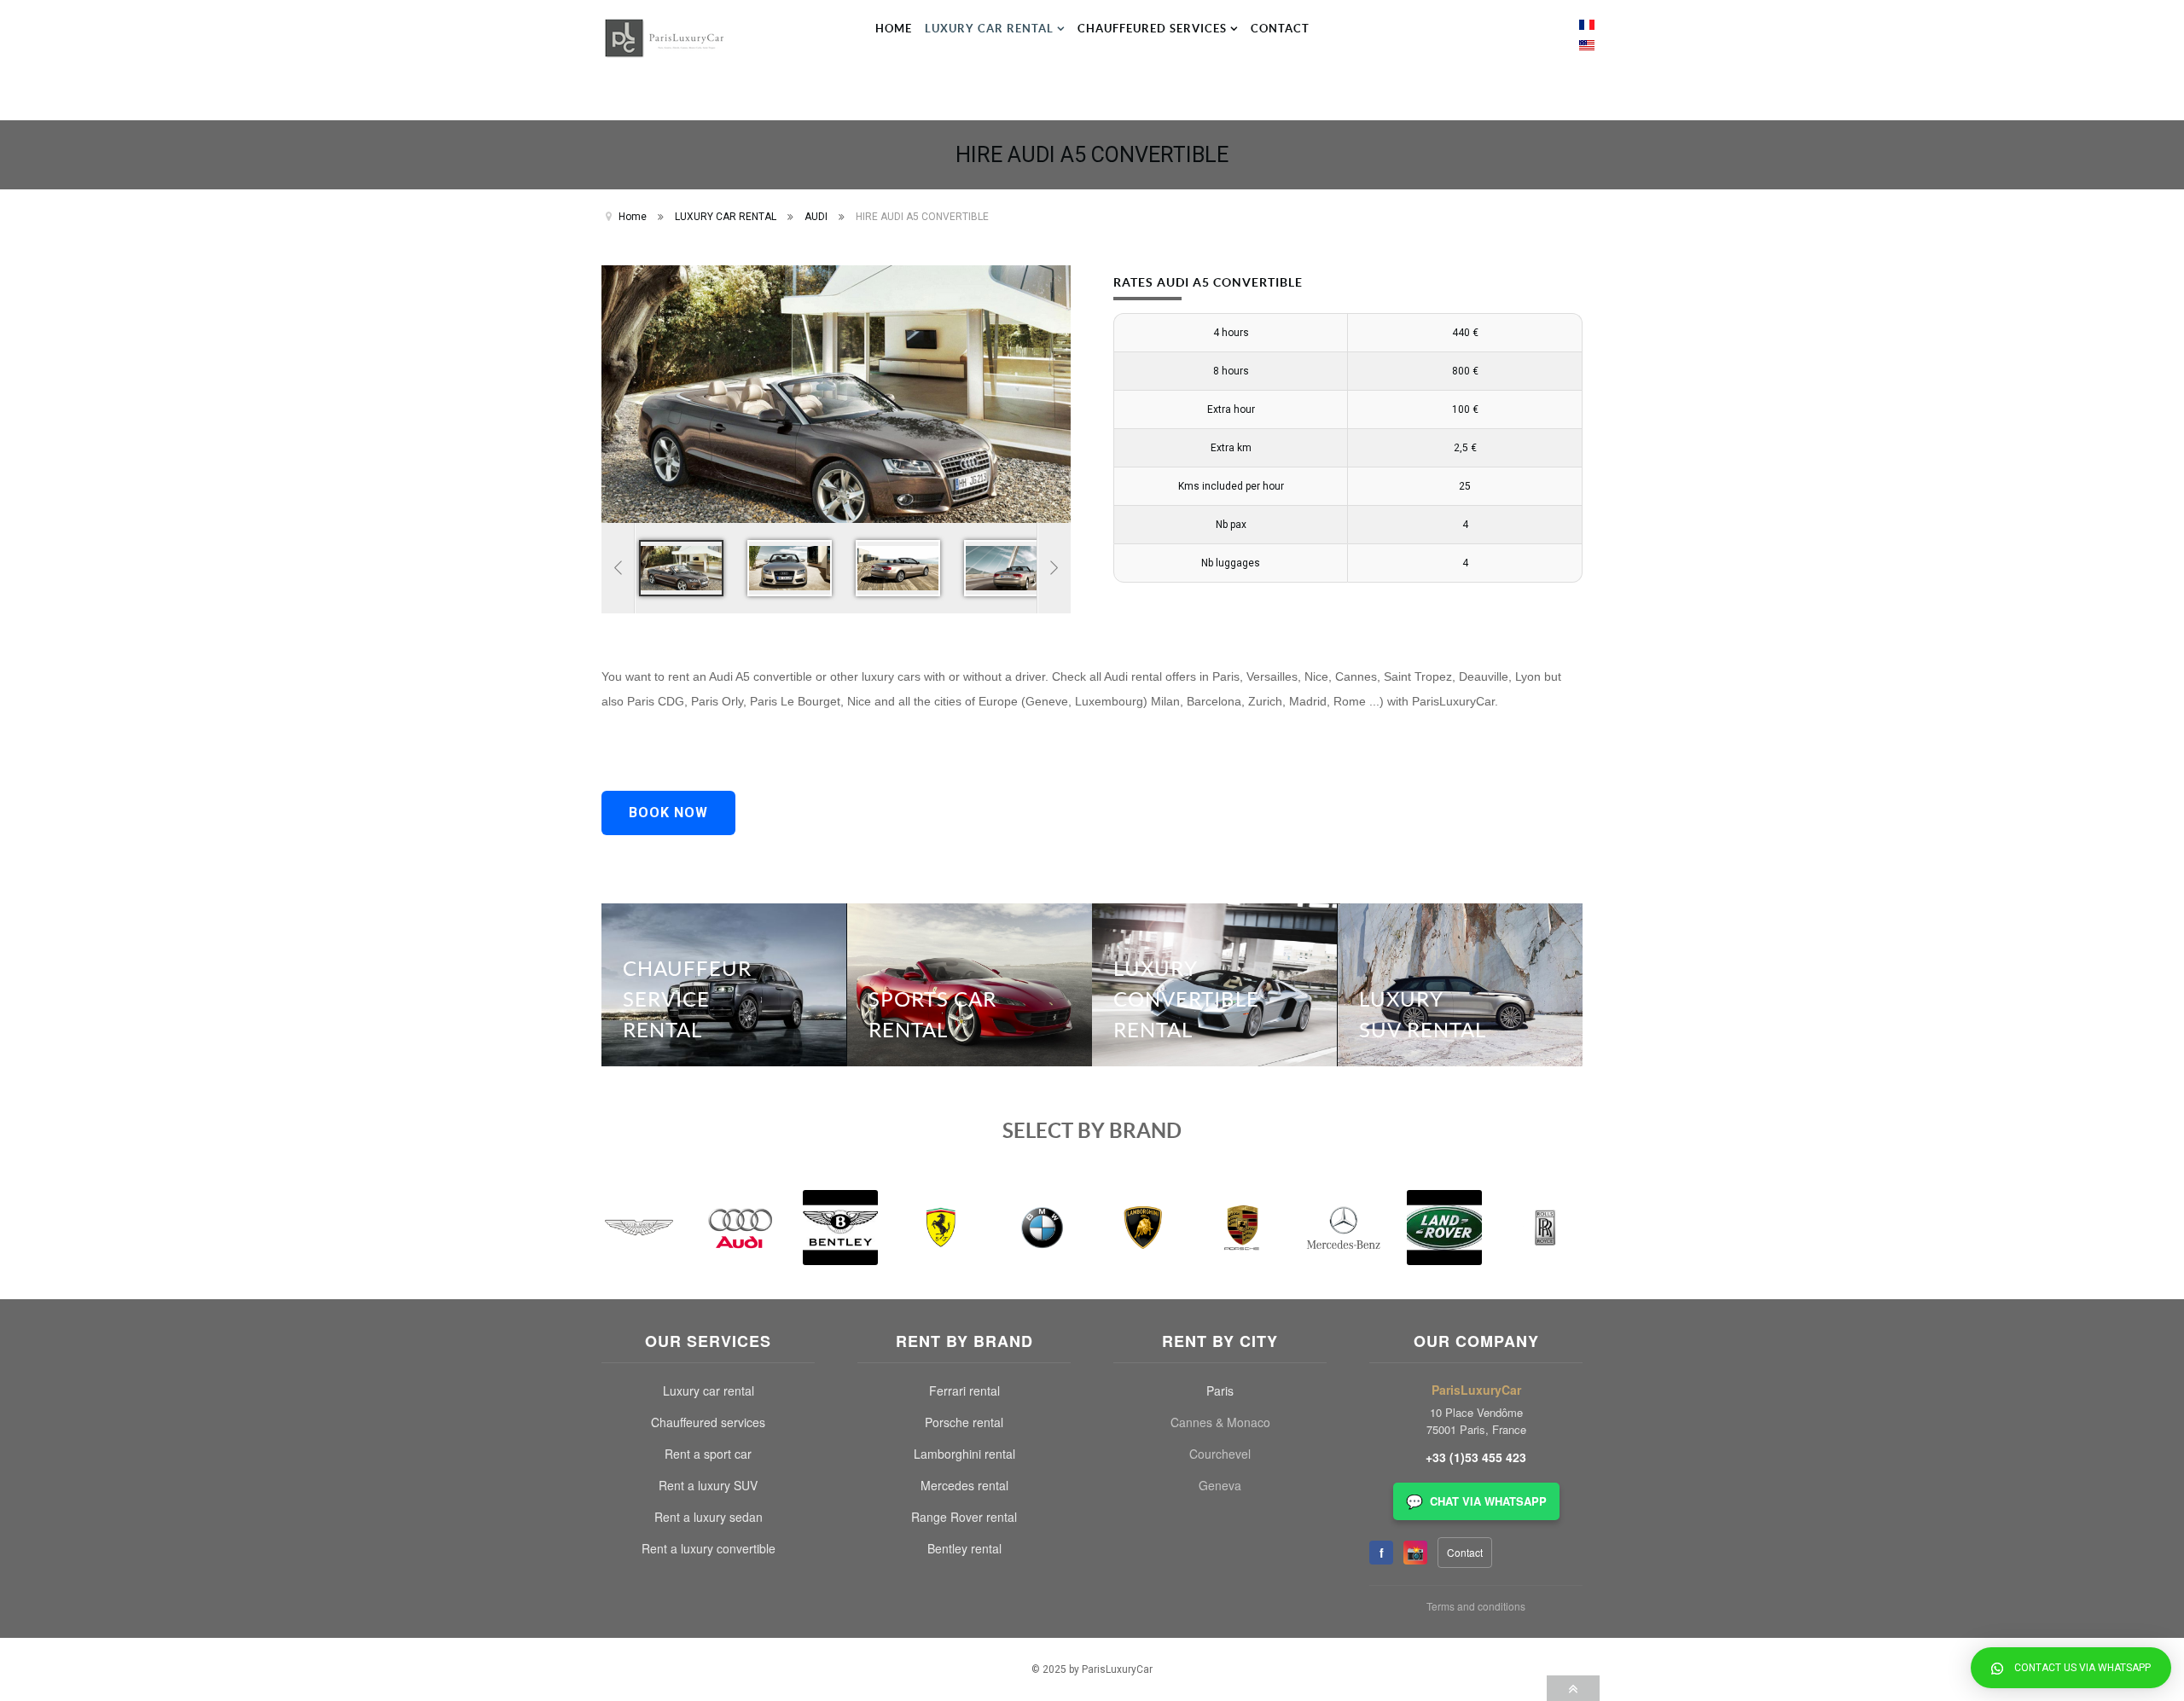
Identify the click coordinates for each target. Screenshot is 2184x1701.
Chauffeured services (708, 1422)
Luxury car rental (709, 1390)
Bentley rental (964, 1548)
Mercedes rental (964, 1485)
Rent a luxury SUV (708, 1485)
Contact (1465, 1552)
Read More (796, 935)
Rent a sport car (708, 1454)
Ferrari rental (964, 1390)
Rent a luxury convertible (709, 1548)
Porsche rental (964, 1422)
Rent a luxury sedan (709, 1517)
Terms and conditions (1476, 1606)
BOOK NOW (668, 813)
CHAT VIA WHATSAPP (1476, 1501)
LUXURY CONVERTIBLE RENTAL (1186, 999)
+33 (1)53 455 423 (1476, 1457)
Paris (1220, 1390)
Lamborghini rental (964, 1454)
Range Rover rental (964, 1517)
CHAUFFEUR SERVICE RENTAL (687, 999)
